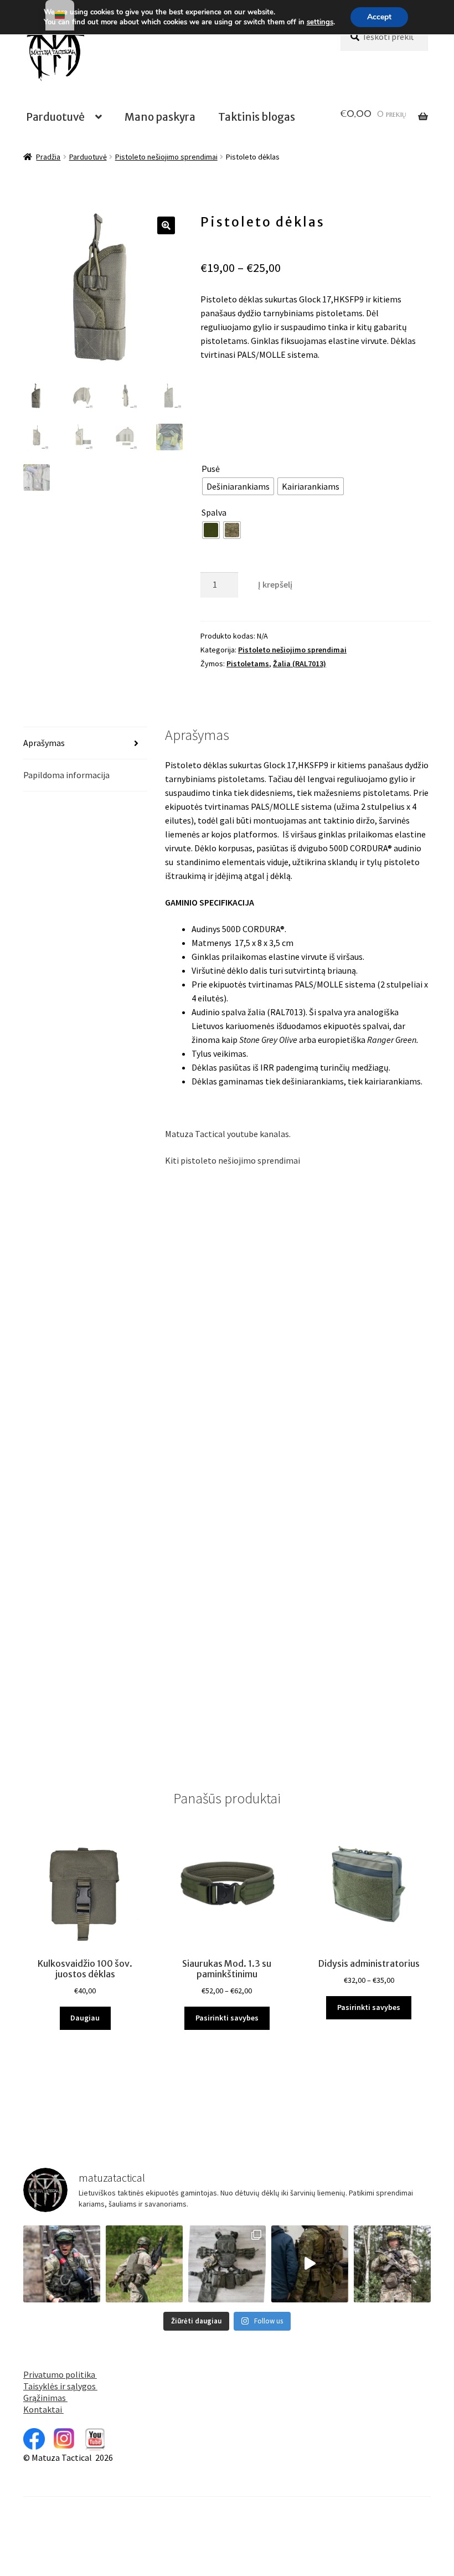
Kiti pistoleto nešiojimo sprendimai (233, 1160)
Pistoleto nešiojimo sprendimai (166, 157)
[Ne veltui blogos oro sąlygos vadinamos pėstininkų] (62, 2264)
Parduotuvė (55, 117)
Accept (379, 17)
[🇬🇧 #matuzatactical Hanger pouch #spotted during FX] (392, 2264)
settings (320, 22)
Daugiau (85, 2018)
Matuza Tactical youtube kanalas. (228, 1134)
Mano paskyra (160, 117)
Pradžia (48, 157)
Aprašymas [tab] (44, 743)
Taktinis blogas (257, 117)
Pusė (211, 469)
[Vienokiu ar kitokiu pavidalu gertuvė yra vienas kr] (144, 2264)
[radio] (238, 486)
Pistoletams (248, 664)
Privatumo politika (60, 2374)
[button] (166, 225)
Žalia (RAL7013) (300, 664)
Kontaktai (43, 2409)
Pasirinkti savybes (227, 2018)
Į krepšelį (275, 584)
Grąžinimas (45, 2398)
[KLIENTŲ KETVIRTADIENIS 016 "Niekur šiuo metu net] (227, 2264)
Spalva (214, 512)
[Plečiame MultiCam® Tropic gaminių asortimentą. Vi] (310, 2264)
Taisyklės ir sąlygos (60, 2386)
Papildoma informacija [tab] (66, 775)
